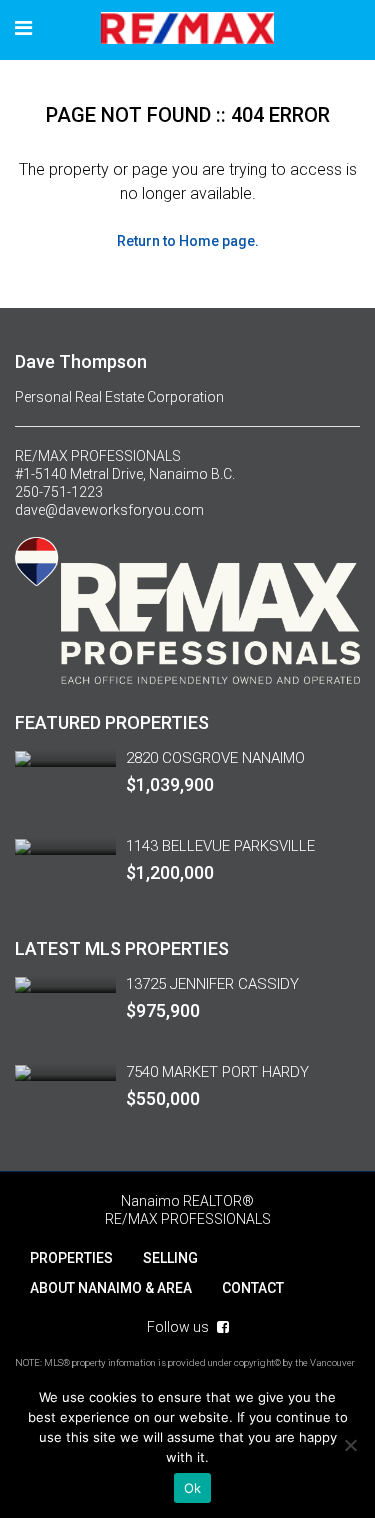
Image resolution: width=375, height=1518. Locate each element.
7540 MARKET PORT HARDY (217, 1072)
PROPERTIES (71, 1258)
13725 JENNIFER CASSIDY (212, 984)
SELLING (170, 1258)
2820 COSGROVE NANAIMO (215, 758)
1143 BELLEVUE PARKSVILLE (220, 846)
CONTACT (253, 1288)
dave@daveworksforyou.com (109, 510)
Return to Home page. (188, 241)
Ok (193, 1488)
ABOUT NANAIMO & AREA (111, 1288)
